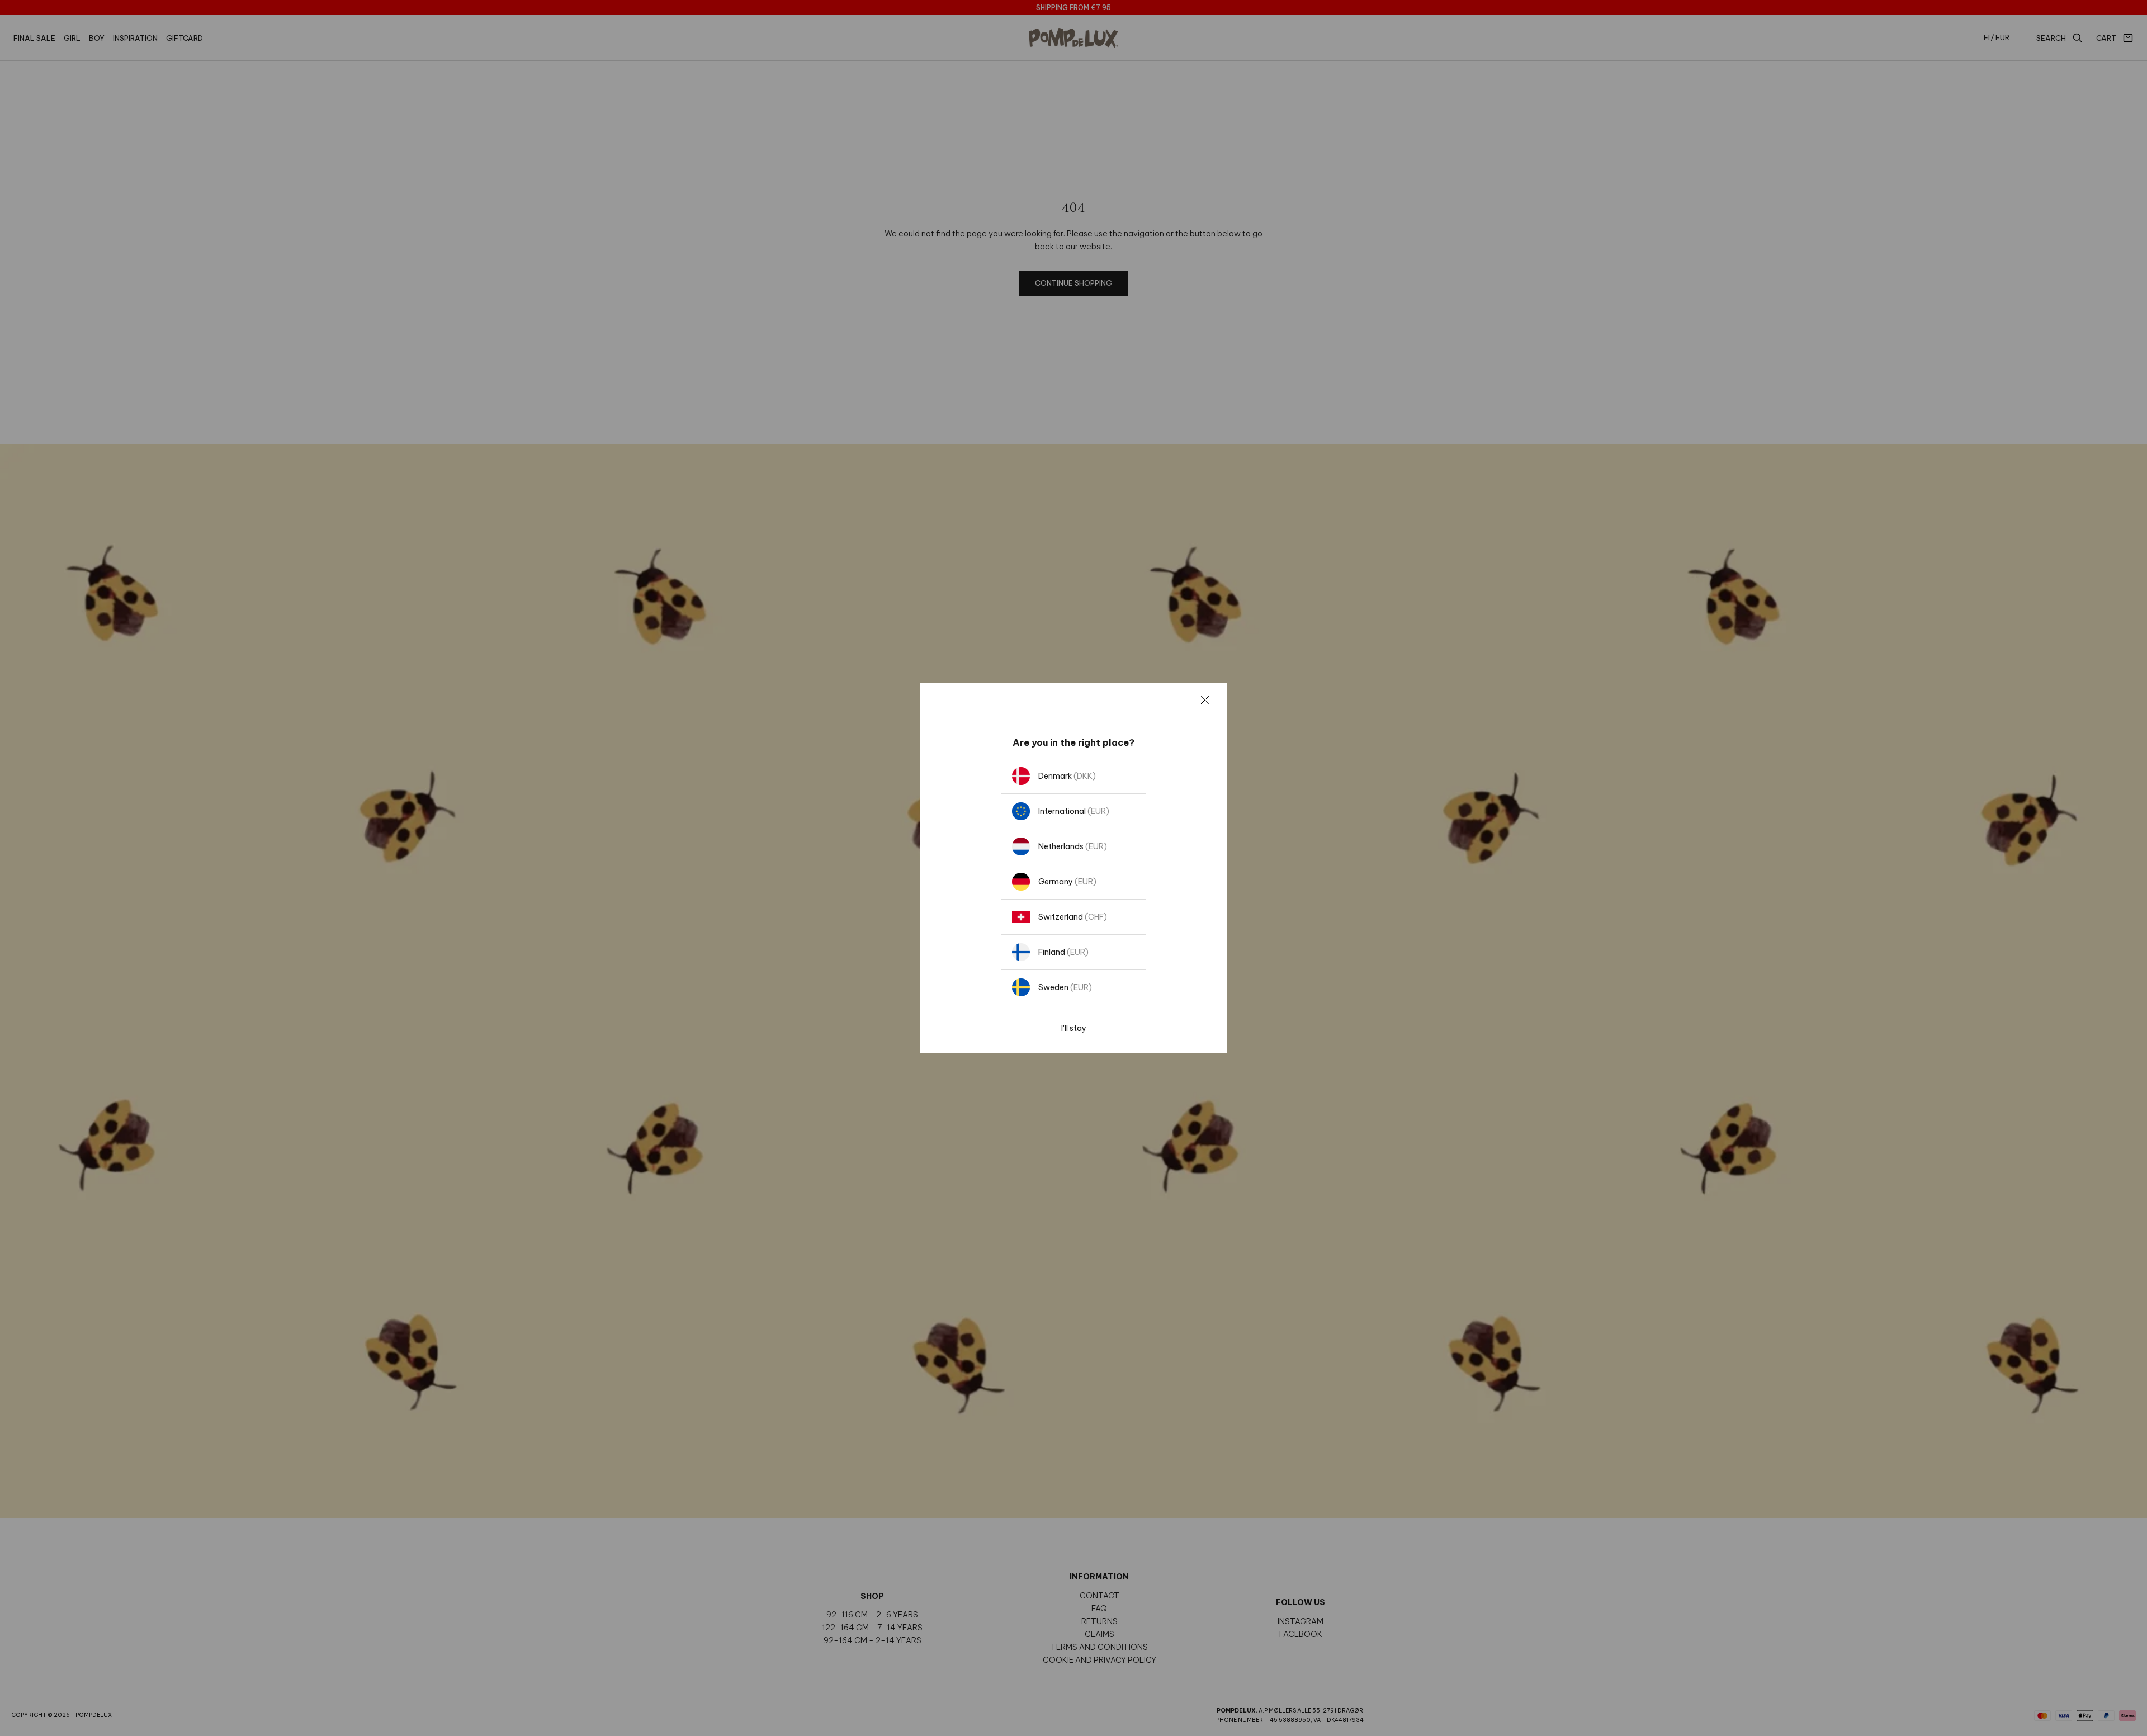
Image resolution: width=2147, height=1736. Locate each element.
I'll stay (1074, 1028)
